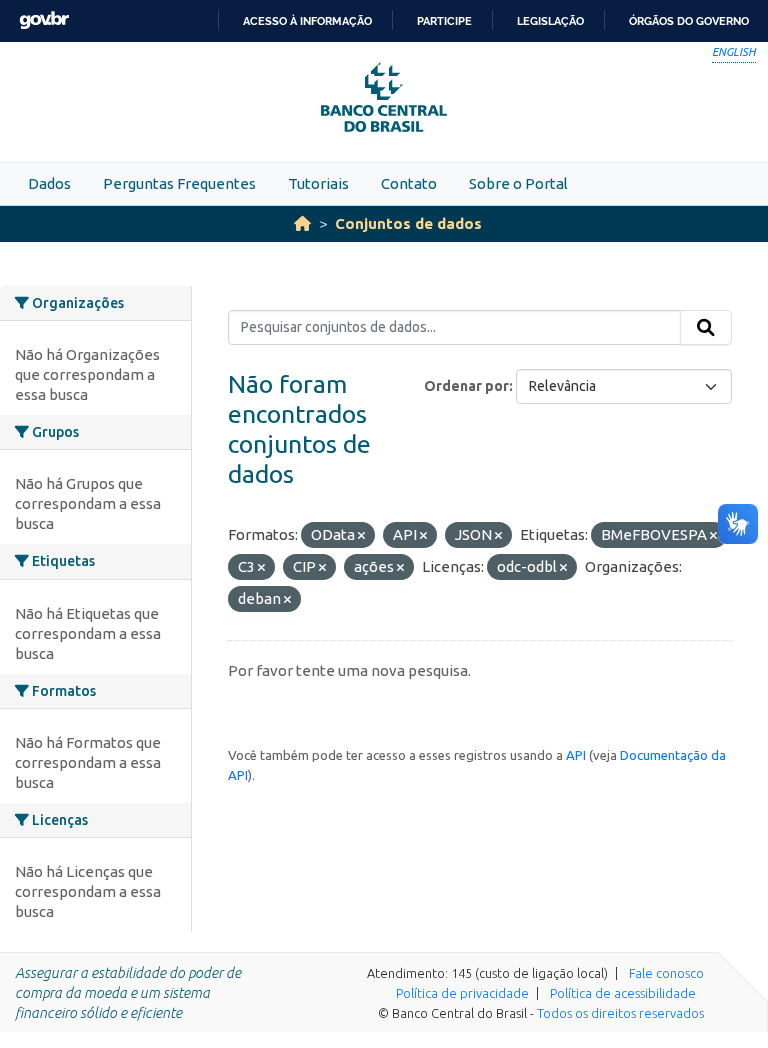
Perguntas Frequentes (179, 183)
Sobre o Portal (518, 183)
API (576, 755)
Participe (444, 21)
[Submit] (706, 328)
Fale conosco (666, 973)
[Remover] (361, 536)
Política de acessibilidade (623, 993)
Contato (409, 183)
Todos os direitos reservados (620, 1013)
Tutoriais (318, 183)
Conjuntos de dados (408, 223)
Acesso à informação (307, 21)
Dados (49, 183)
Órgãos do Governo (689, 21)
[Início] (302, 223)
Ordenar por (466, 386)
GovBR (44, 20)
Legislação (550, 21)
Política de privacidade (462, 993)
